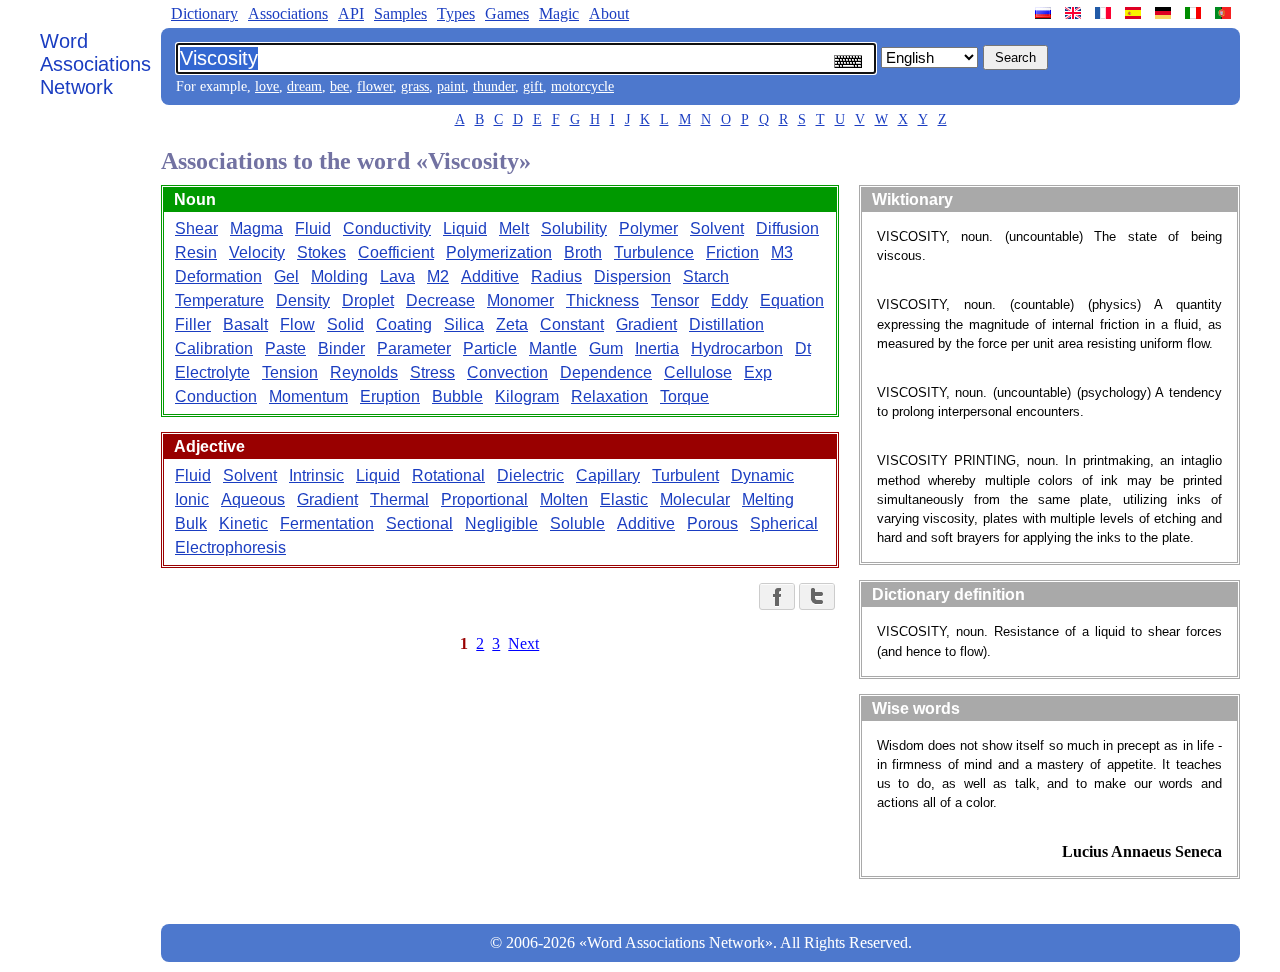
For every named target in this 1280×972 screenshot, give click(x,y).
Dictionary (204, 13)
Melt (514, 228)
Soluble (577, 523)
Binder (341, 348)
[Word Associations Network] (1075, 13)
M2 (438, 276)
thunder (494, 86)
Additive (490, 276)
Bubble (457, 396)
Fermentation (327, 523)
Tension (290, 372)
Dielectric (530, 475)
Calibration (214, 348)
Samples (400, 13)
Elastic (624, 499)
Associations (288, 13)
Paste (285, 348)
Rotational (448, 475)
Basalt (245, 324)
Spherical (784, 523)
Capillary (608, 475)
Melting (768, 499)
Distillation (726, 324)
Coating (404, 324)
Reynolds (364, 372)
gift (533, 86)
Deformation (218, 276)
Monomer (520, 300)
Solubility (574, 228)
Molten (564, 499)
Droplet (368, 300)
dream (304, 86)
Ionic (192, 499)
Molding (339, 276)
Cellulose (698, 372)
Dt (803, 348)
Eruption (390, 396)
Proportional (484, 499)
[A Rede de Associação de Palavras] (1225, 13)
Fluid (313, 228)
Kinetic (243, 523)
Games (507, 13)
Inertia (657, 348)
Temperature (219, 300)
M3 (782, 252)
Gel (286, 276)
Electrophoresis (230, 547)
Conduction (216, 396)
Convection (507, 372)
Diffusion (787, 228)
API (351, 13)
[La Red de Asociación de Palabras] (1135, 13)
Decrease (440, 300)
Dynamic (762, 475)
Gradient (646, 324)
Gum (606, 348)
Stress (432, 372)
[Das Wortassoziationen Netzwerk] (1165, 13)
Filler (193, 324)
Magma (256, 228)
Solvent (717, 228)
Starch (706, 276)
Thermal (399, 499)
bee (339, 86)
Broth (583, 252)
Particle (490, 348)
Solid (345, 324)
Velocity (257, 252)
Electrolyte (212, 372)
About (609, 13)
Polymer (648, 228)
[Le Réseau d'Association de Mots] (1105, 13)
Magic (559, 13)
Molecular (695, 499)
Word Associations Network (95, 64)
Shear (196, 228)
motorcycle (582, 86)
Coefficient (396, 252)
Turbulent (685, 475)
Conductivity (387, 228)
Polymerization (499, 252)
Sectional (419, 523)
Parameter (414, 348)
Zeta (512, 324)
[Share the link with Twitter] (817, 596)
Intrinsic (316, 475)
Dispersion (632, 276)
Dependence (606, 372)
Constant (572, 324)
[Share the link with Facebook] (777, 596)
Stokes (321, 252)
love (267, 86)
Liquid (465, 228)
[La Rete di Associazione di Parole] (1195, 13)
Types (456, 13)
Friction (732, 252)
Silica (464, 324)
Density (303, 300)
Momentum (308, 396)
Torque (684, 396)
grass (415, 86)
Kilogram (527, 396)
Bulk (191, 523)
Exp (758, 372)
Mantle (553, 348)
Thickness (602, 300)
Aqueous (253, 499)
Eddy (729, 300)
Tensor (675, 300)
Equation (792, 300)
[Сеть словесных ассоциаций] (1045, 13)
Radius (556, 276)
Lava (397, 276)
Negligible (501, 523)
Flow (297, 324)
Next (523, 643)
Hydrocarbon (737, 348)
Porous (712, 523)
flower (375, 86)
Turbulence (654, 252)
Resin (196, 252)
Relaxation (609, 396)
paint (451, 86)
